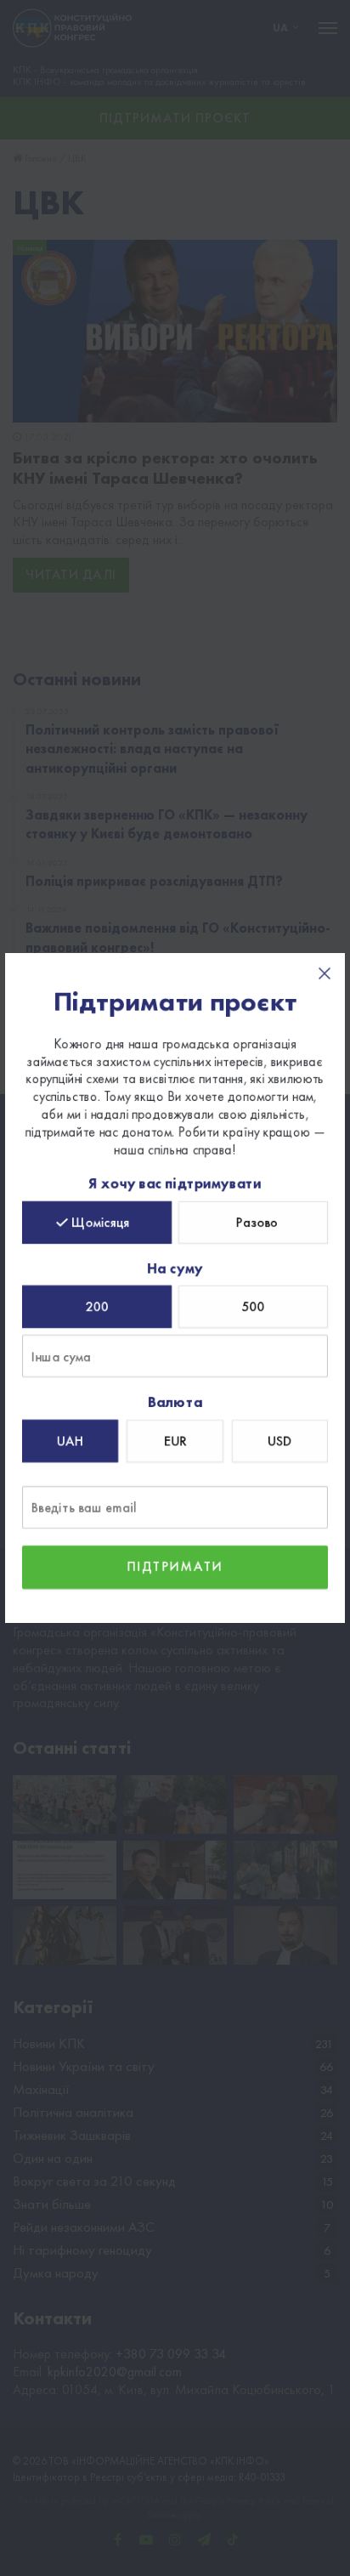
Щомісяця (101, 1222)
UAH (70, 1441)
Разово (257, 1222)
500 (254, 1307)
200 (97, 1307)
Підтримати (175, 1566)
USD (279, 1441)
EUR (175, 1441)
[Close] (325, 973)
